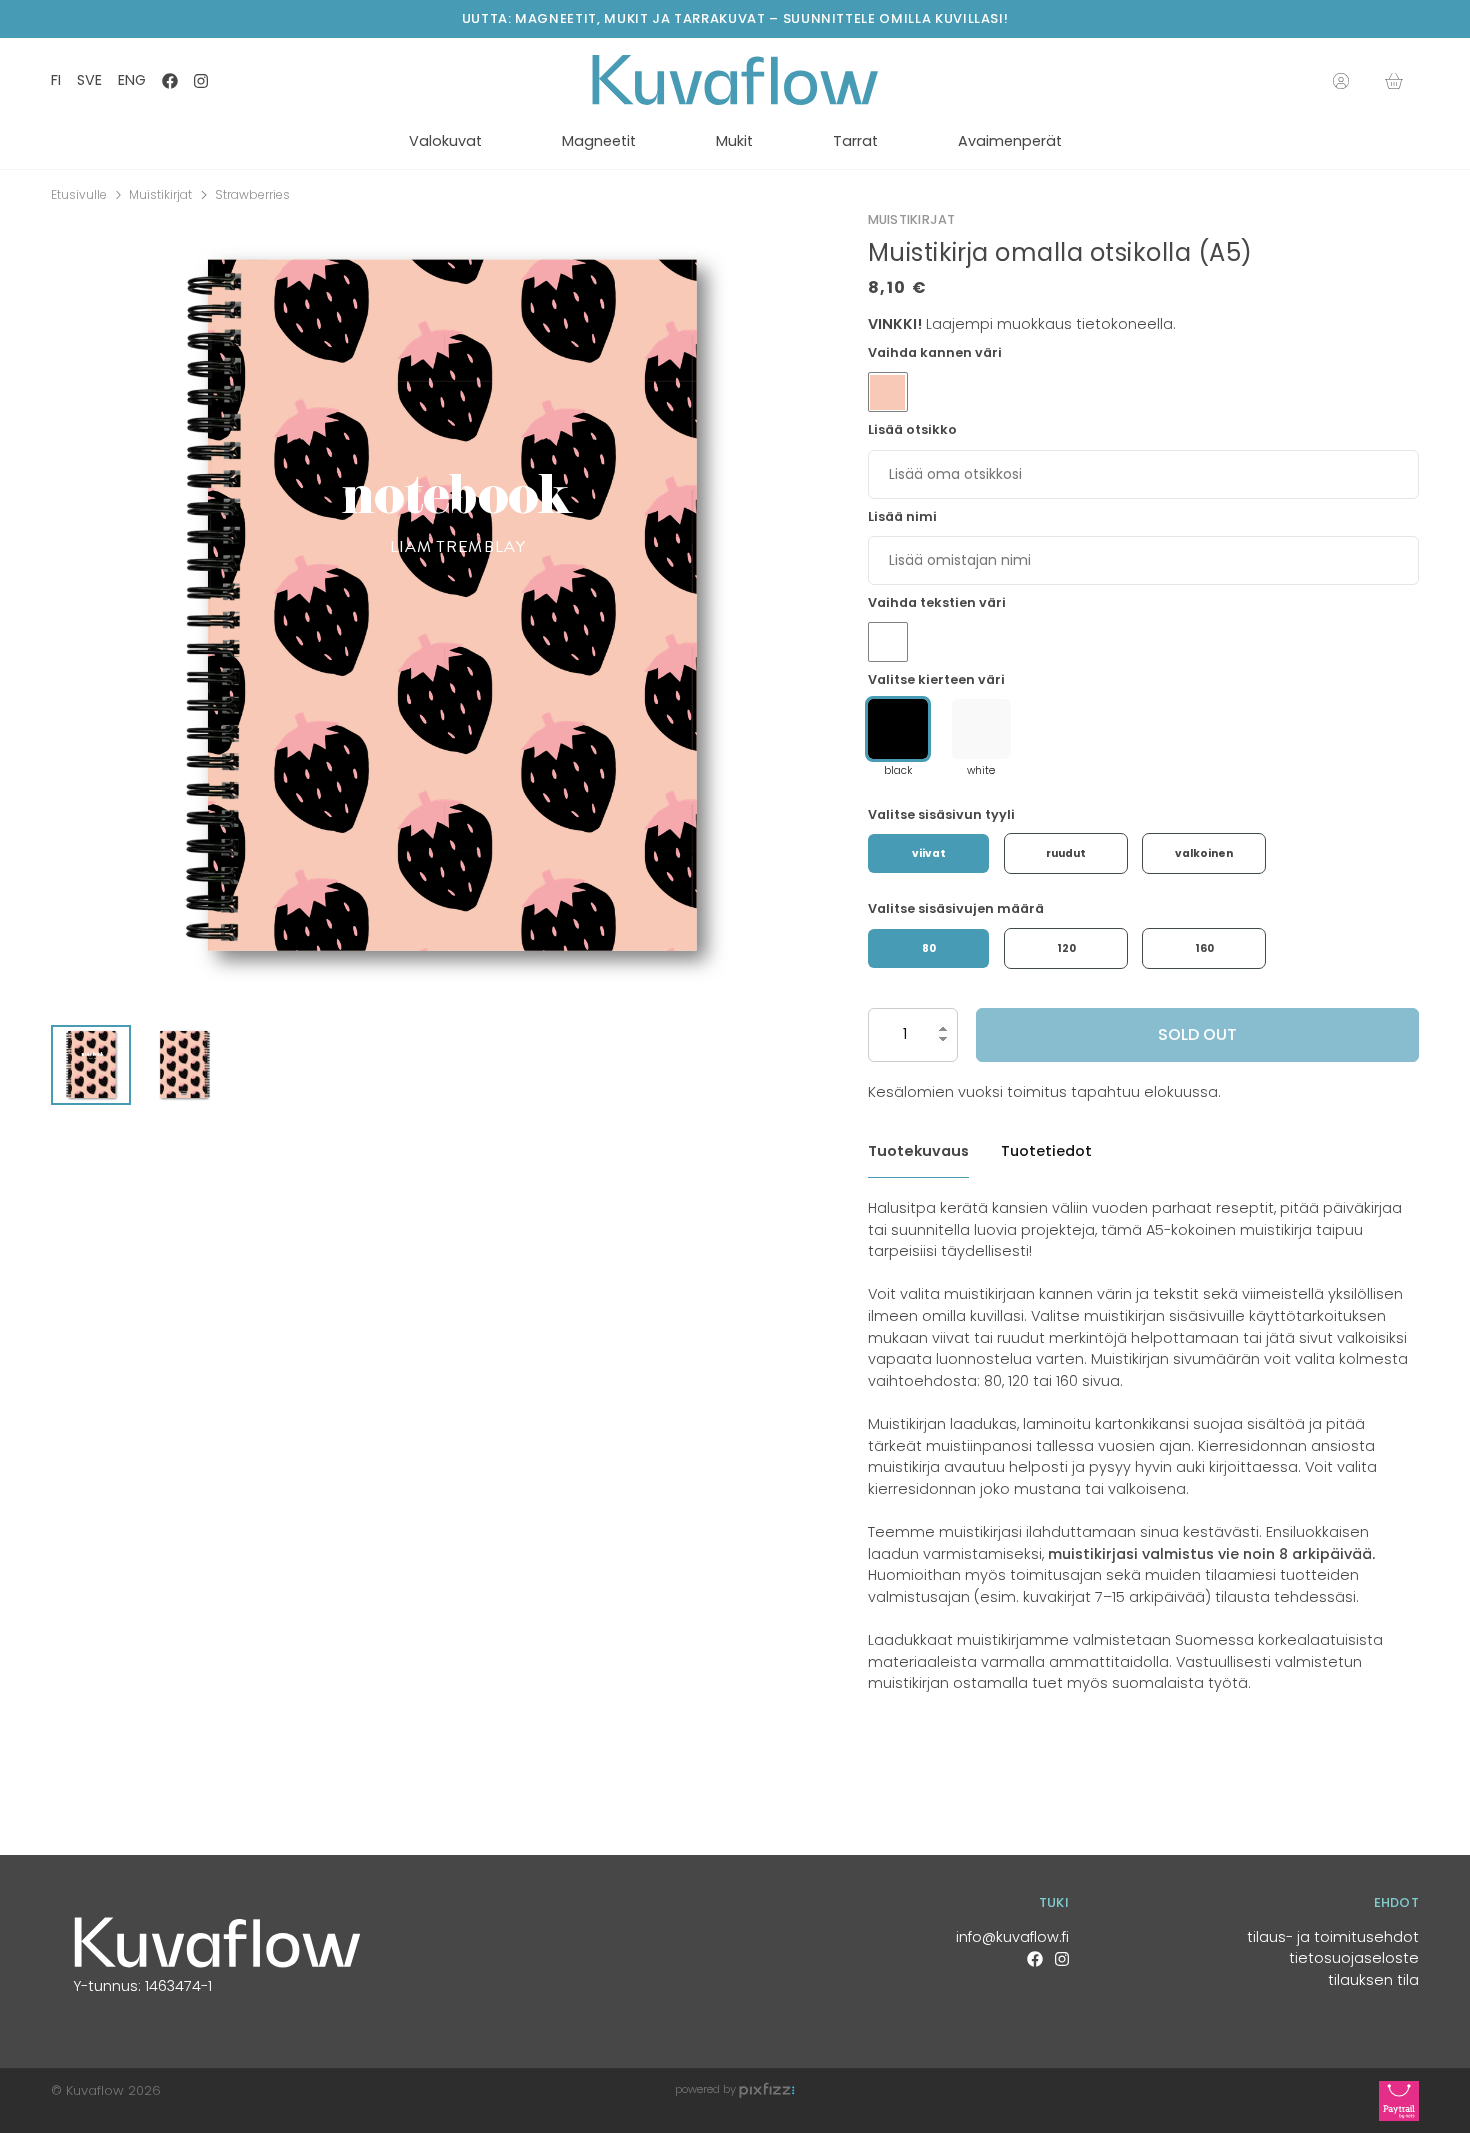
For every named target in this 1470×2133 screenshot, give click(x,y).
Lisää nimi (902, 516)
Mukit (734, 141)
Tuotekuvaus (918, 1151)
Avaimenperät (1010, 141)
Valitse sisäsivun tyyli (941, 814)
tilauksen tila (1373, 1980)
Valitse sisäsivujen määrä (956, 908)
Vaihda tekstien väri (937, 602)
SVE (89, 80)
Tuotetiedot (1046, 1151)
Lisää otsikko (912, 429)
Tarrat (855, 141)
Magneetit (599, 141)
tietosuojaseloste (1354, 1958)
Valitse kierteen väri (936, 679)
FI (56, 80)
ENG (132, 80)
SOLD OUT (1197, 1034)
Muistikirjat (160, 194)
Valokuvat (445, 141)
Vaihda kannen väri (935, 352)
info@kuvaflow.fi (1012, 1937)
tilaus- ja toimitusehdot (1333, 1937)
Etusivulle (79, 194)
